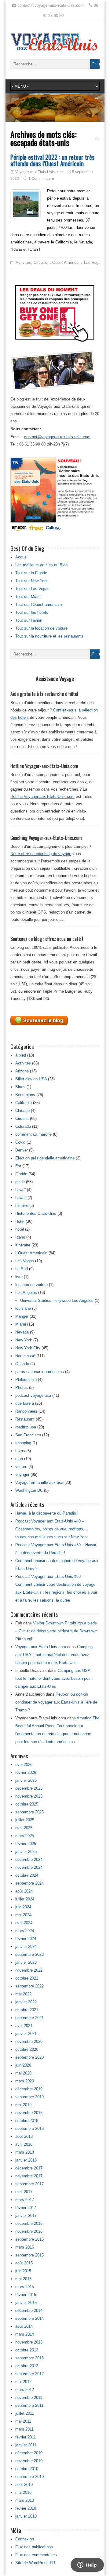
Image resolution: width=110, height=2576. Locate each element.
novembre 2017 (29, 2176)
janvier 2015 (26, 2303)
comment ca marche (33, 1134)
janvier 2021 (26, 2034)
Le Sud (22, 1269)
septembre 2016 (29, 2239)
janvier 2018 (26, 2160)
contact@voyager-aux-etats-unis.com (57, 437)
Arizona (22, 1071)
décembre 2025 (29, 1788)
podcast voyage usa (33, 1395)
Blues (20, 1087)
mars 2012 (25, 2390)
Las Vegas (93, 262)
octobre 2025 (27, 1804)
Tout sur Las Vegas (32, 589)
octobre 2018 (27, 2121)
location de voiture (31, 1285)
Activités (23, 262)
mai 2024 (23, 1915)
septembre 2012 (29, 2374)
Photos (22, 1388)
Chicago (22, 1111)
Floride (21, 1174)
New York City (28, 1348)
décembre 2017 (29, 2168)
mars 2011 (24, 2429)
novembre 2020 (29, 2041)
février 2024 (26, 1939)
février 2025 (26, 1844)
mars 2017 (25, 2200)
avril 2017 (24, 2192)
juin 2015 (23, 2271)
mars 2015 (25, 2287)
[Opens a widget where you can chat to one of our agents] (87, 2565)
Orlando (22, 1364)
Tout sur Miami (28, 597)
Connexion (25, 2539)
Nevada (22, 1332)
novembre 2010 (29, 2461)
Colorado (23, 1126)
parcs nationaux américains (40, 1372)
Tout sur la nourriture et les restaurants (50, 636)
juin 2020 (23, 2065)
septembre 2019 (29, 2097)
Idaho (20, 1237)
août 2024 (24, 1891)
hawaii (21, 1198)
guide (20, 1182)
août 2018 (24, 2136)
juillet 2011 (25, 2413)
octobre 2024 (27, 1875)
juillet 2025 (25, 1820)
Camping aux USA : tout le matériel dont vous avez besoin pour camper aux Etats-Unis (54, 1655)
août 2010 (24, 2485)
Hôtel (20, 1221)
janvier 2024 (26, 1947)
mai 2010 (23, 2492)
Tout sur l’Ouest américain (38, 605)
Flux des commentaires (36, 2555)
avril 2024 (24, 1923)
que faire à (25, 1403)
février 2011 (26, 2437)
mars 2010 (25, 2500)
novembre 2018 (29, 2113)
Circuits (40, 262)
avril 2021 (24, 2026)
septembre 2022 (29, 1986)
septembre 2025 (29, 1812)
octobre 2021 (27, 2010)
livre (19, 1277)
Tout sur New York (31, 581)
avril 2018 (24, 2144)
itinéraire (23, 1245)
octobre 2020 (27, 2049)
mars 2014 (25, 2334)
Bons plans (25, 1095)
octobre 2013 (27, 2350)
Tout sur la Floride (31, 573)
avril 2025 (24, 1828)
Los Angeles (26, 1293)
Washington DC (29, 1490)
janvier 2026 (26, 1780)
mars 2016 (25, 2247)
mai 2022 (23, 1994)
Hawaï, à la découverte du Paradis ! (47, 1513)
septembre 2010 (29, 2477)
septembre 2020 (29, 2057)
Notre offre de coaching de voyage (41, 854)
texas (20, 1451)
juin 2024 (23, 1907)
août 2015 (24, 2263)
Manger (22, 1316)
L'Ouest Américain (66, 262)
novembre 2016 (29, 2231)
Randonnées (26, 1411)
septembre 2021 (29, 2018)
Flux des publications (34, 2547)
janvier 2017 (26, 2216)
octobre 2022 (27, 1978)
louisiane (23, 1308)
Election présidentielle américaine (45, 1158)
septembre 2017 (29, 2184)
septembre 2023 (29, 1954)
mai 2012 (23, 2382)
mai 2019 (23, 2105)
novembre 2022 (29, 1970)
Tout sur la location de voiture (41, 628)
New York (24, 1340)
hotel (20, 1229)
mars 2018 (25, 2152)
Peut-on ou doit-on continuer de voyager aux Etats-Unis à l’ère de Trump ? (56, 1702)
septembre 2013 (29, 2358)
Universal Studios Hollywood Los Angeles (57, 1300)
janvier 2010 (26, 2516)
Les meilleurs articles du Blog (41, 565)
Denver (22, 1150)
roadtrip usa (26, 1427)
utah (19, 1459)
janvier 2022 (26, 2002)
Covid (20, 1142)
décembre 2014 (29, 2310)
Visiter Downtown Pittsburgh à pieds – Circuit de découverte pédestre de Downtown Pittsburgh (56, 1631)
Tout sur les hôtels (32, 612)
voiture (21, 1467)
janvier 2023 (26, 1962)
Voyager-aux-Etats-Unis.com (39, 172)
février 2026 (26, 1772)
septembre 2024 (29, 1883)
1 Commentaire (41, 179)
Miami (21, 1324)
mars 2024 (25, 1931)
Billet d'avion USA (31, 1079)
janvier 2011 (26, 2445)
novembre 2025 (29, 1796)
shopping (23, 1443)
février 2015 (26, 2295)
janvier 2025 (26, 1852)
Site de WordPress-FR (35, 2563)
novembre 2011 (29, 2398)
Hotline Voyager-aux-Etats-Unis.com (42, 797)
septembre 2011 (29, 2405)
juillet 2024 (25, 1899)
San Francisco (28, 1435)
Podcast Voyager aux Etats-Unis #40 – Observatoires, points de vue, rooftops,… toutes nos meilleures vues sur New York (52, 1529)
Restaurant (25, 1419)
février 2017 (26, 2208)
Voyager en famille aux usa (39, 1482)
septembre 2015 (29, 2255)
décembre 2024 (29, 1859)
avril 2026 (24, 1765)
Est (18, 1166)
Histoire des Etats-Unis (36, 1213)
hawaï (20, 1190)
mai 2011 (23, 2421)
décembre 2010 (29, 2453)
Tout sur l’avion (29, 620)
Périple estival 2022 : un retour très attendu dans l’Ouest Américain (53, 160)
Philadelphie (26, 1380)
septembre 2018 (29, 2129)
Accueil (22, 557)
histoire (22, 1206)
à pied (21, 1055)
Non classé (25, 1356)
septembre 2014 (29, 2318)
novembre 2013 (29, 2342)
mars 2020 (25, 2081)
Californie (24, 1103)
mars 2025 (25, 1836)
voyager (22, 1475)
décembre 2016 (29, 2223)
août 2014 (24, 2326)
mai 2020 (23, 2073)
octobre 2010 (27, 2469)
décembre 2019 (29, 2089)
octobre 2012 (27, 2366)
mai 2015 (23, 2279)
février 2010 (26, 2508)
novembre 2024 (29, 1867)
